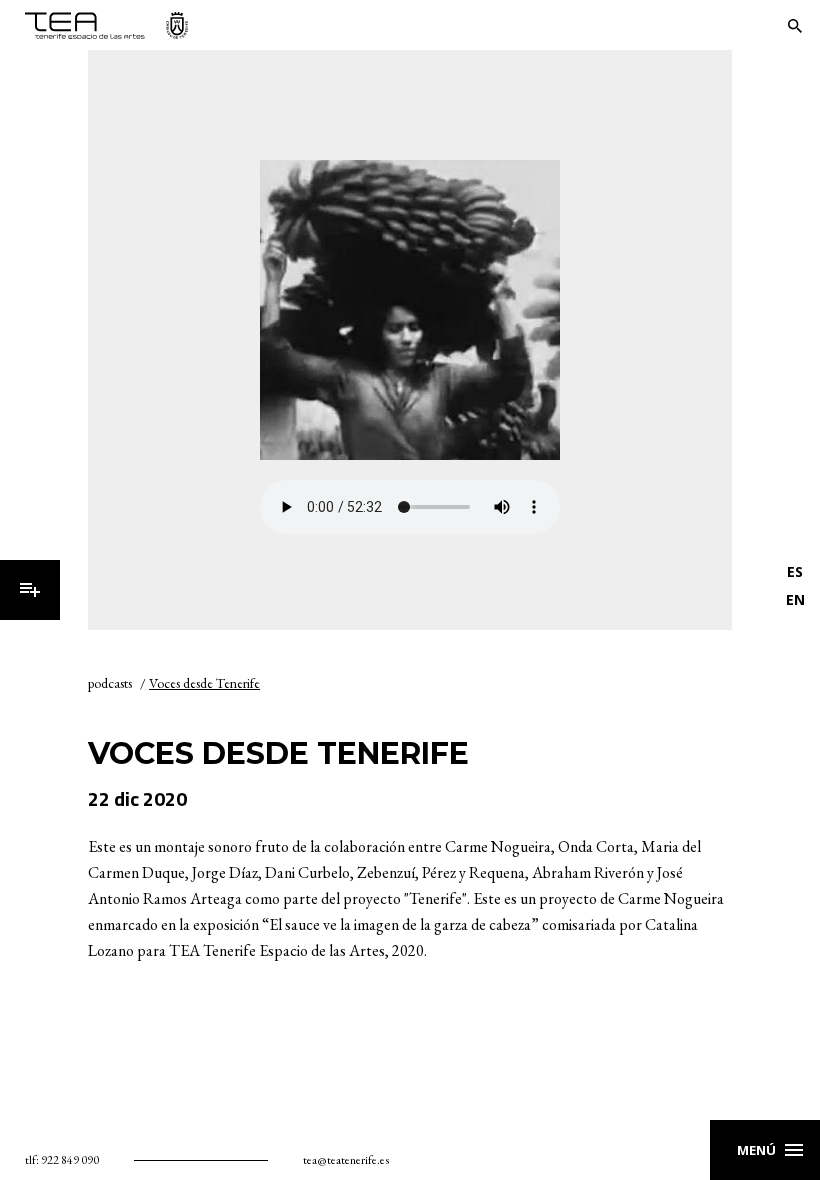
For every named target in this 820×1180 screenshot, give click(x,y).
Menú (30, 590)
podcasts (110, 683)
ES (795, 571)
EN (795, 599)
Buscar (795, 25)
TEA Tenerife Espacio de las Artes (106, 25)
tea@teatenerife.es (346, 1160)
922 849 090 (70, 1160)
